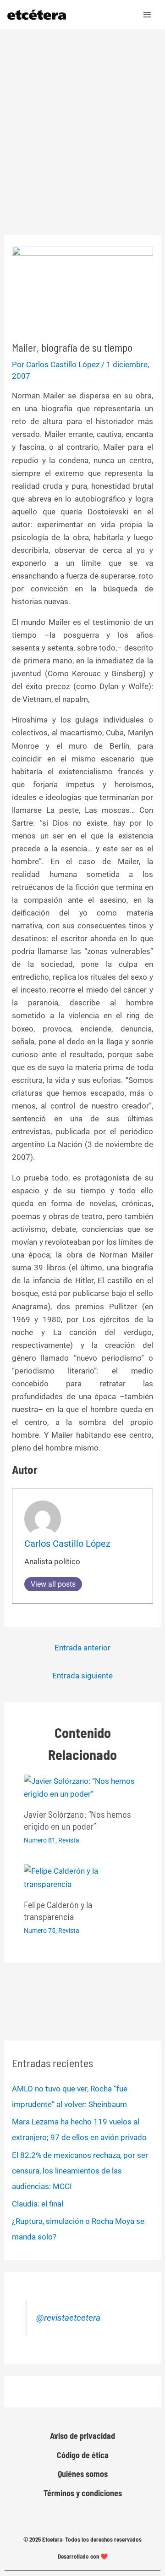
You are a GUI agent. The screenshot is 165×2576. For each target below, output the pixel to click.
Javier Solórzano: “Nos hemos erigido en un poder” (77, 1820)
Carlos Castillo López (67, 1544)
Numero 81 (40, 1840)
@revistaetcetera (68, 2318)
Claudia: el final (38, 2204)
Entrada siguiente (82, 1676)
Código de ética (83, 2455)
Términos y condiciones (83, 2493)
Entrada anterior (82, 1648)
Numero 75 (40, 1931)
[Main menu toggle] (148, 15)
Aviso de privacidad (82, 2436)
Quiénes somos (83, 2474)
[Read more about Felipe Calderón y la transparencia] (83, 1877)
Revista (69, 1840)
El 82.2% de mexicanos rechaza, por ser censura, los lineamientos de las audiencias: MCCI (80, 2171)
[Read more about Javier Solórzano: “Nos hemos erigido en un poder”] (83, 1787)
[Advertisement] (82, 116)
